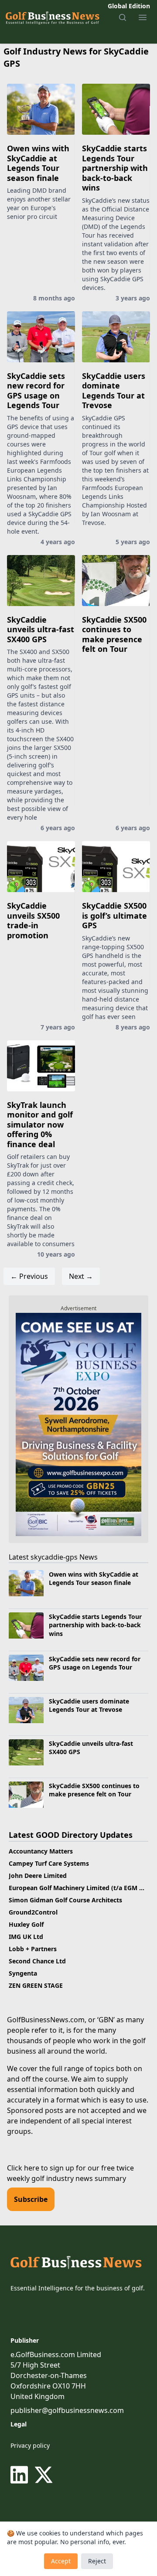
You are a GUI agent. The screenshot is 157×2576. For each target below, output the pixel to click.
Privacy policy (30, 2445)
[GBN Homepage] (52, 17)
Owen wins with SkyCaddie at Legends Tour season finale (38, 163)
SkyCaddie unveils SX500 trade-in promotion (33, 920)
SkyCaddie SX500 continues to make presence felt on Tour (114, 634)
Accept (61, 2561)
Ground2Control (33, 1912)
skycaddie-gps (54, 1557)
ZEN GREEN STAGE (36, 1985)
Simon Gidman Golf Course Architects (65, 1900)
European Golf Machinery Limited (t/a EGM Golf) (81, 1888)
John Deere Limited (38, 1876)
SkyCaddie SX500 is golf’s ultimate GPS (114, 915)
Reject (97, 2561)
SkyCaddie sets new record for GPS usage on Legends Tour (36, 391)
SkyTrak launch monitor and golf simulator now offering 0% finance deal (40, 1124)
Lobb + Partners (33, 1949)
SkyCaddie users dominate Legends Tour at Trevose (114, 391)
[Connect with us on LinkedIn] (21, 2475)
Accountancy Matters (41, 1851)
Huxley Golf (26, 1924)
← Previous (29, 1276)
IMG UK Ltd (26, 1937)
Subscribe (31, 2199)
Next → (81, 1276)
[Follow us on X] (44, 2475)
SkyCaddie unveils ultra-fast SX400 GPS (41, 629)
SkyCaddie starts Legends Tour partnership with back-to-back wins (115, 168)
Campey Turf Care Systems (49, 1863)
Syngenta (23, 1973)
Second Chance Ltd (37, 1961)
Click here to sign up (41, 2168)
